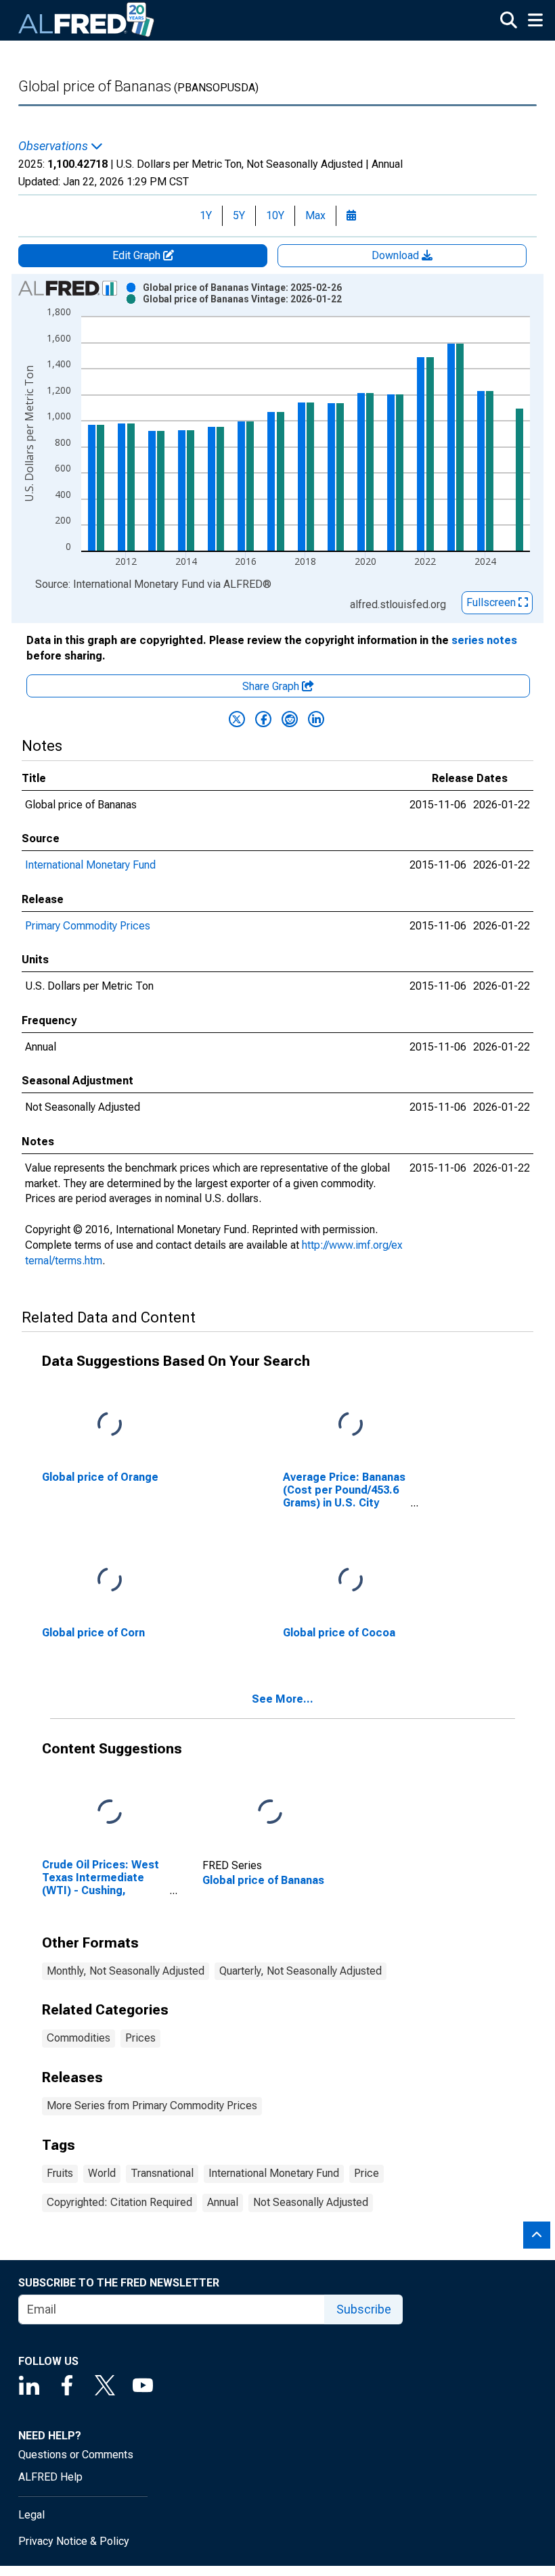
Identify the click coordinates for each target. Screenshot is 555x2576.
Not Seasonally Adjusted (311, 2202)
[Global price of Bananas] (270, 1812)
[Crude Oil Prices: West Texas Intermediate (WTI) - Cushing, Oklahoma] (110, 1812)
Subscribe (364, 2309)
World (102, 2173)
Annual (223, 2202)
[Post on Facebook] (263, 719)
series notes (484, 640)
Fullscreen (492, 602)
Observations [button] (54, 146)
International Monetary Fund (90, 865)
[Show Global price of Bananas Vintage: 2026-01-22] (242, 299)
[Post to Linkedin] (316, 719)
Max (315, 215)
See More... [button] (283, 1699)
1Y (206, 215)
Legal (31, 2515)
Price (367, 2173)
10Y (275, 215)
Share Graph (272, 686)
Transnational (162, 2173)
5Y (239, 215)
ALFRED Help (50, 2477)
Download (397, 255)
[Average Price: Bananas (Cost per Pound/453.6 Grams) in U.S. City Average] (351, 1424)
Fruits (60, 2173)
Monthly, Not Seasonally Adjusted (126, 1971)
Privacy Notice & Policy (74, 2541)
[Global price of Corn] (110, 1580)
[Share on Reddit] (290, 719)
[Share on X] (237, 719)
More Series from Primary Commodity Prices (152, 2106)
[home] (87, 20)
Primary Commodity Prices (88, 926)
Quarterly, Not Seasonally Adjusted (301, 1971)
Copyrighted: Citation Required (119, 2202)
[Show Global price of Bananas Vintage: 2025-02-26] (242, 287)
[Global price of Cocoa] (351, 1580)
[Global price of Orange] (110, 1424)
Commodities (79, 2038)
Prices (140, 2038)
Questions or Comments (76, 2455)
